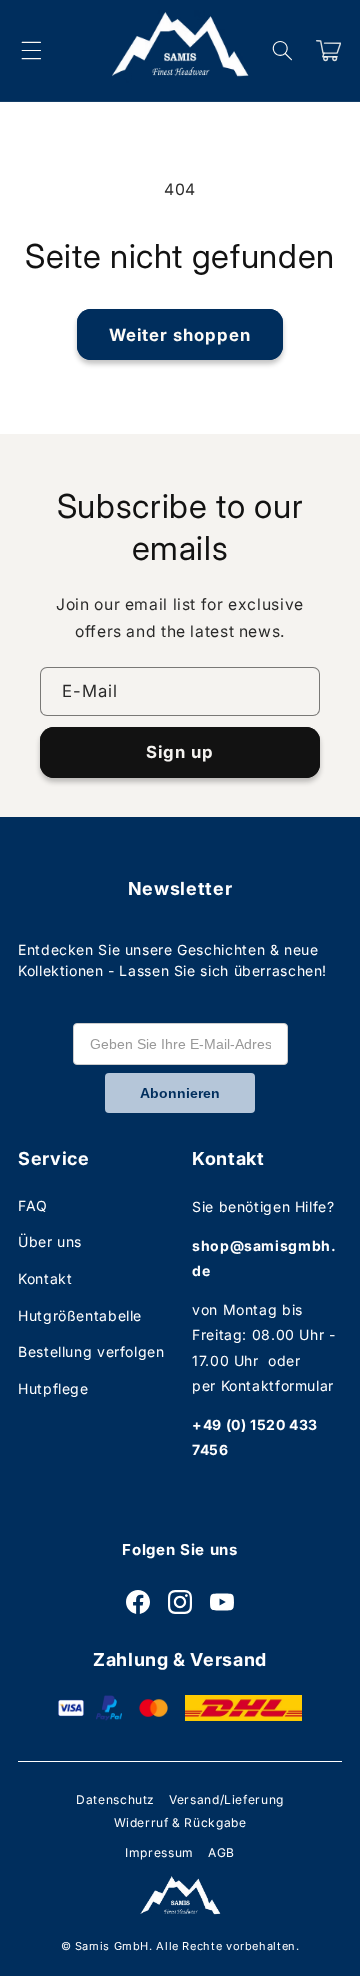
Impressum (159, 1852)
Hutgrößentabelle (80, 1315)
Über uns (50, 1241)
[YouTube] (222, 1602)
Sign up (180, 752)
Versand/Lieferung (226, 1799)
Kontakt (45, 1278)
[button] (31, 51)
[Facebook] (138, 1602)
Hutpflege (53, 1388)
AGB (221, 1852)
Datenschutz (115, 1799)
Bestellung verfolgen (91, 1351)
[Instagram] (180, 1602)
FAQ (33, 1205)
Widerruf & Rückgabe (180, 1822)
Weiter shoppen (180, 335)
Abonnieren (180, 1093)
